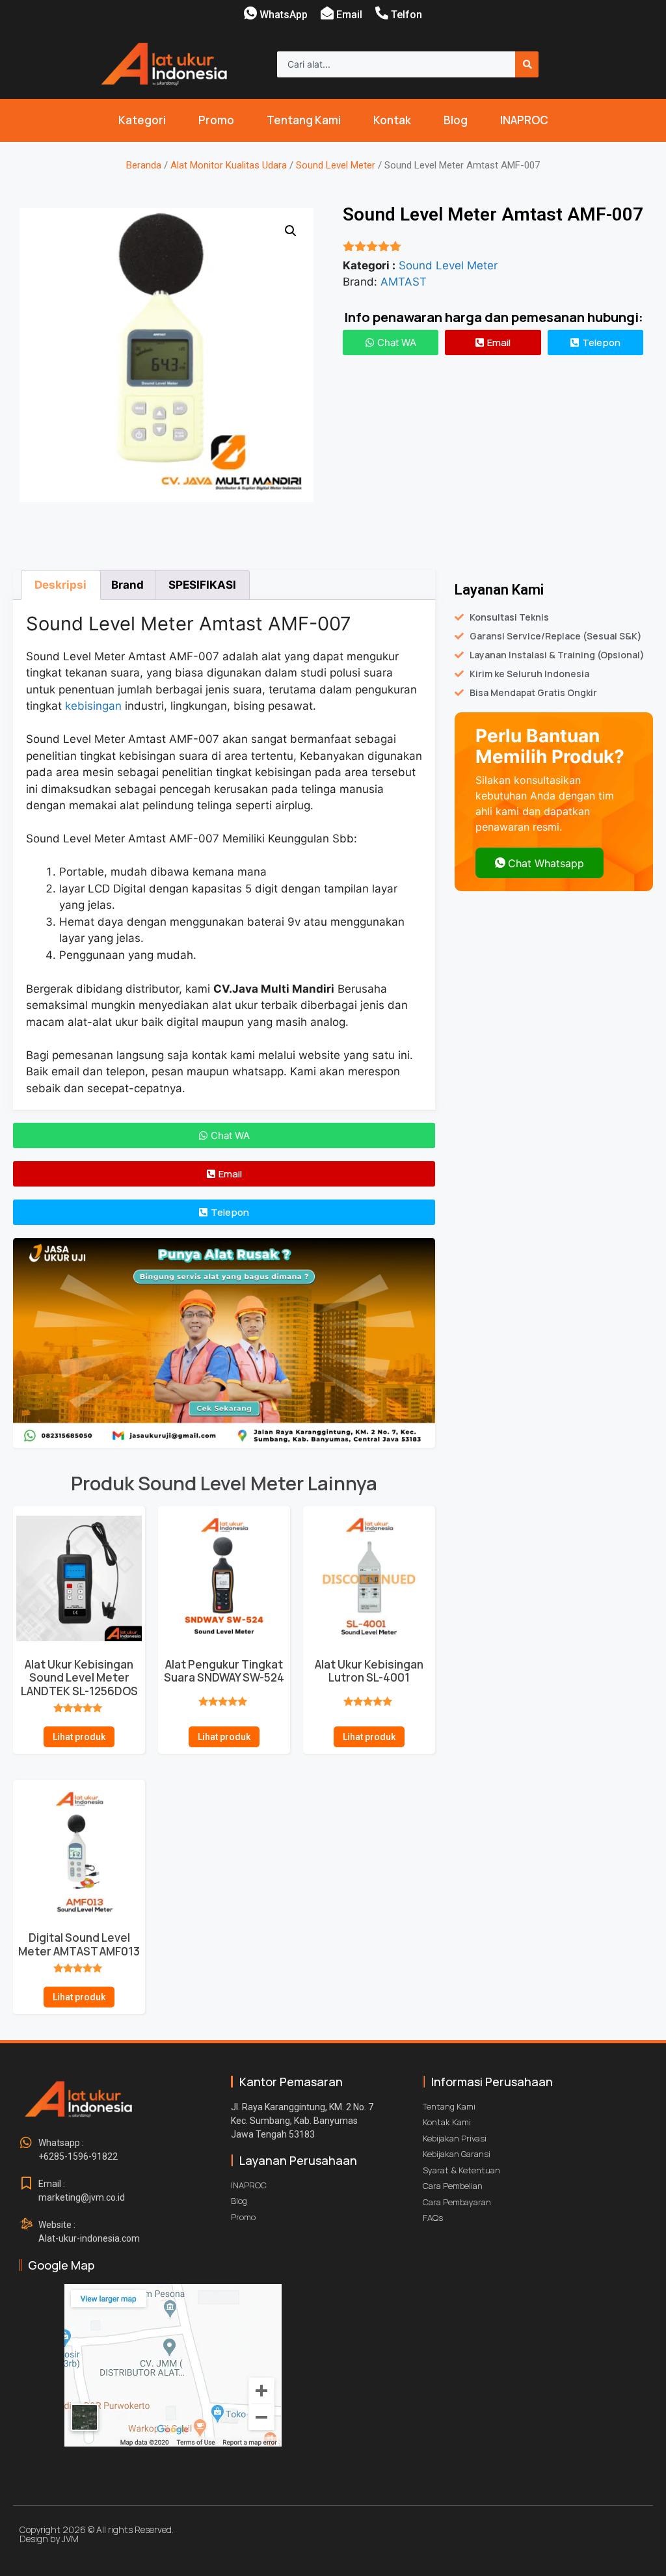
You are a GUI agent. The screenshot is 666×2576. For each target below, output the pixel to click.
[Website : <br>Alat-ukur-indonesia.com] (26, 2225)
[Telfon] (382, 13)
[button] (291, 231)
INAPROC (524, 120)
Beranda (144, 165)
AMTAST (404, 282)
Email (349, 15)
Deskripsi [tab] (60, 585)
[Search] (527, 64)
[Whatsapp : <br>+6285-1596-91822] (26, 2143)
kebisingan (93, 706)
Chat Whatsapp (546, 863)
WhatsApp (284, 15)
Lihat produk (79, 1737)
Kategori (142, 120)
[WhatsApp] (250, 13)
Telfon (406, 15)
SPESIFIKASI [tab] (202, 585)
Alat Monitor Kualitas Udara (229, 165)
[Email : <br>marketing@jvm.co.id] (26, 2184)
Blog (456, 120)
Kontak (392, 120)
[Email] (327, 13)
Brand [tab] (127, 585)
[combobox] (396, 64)
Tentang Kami (304, 120)
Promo (216, 120)
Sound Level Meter (336, 165)
